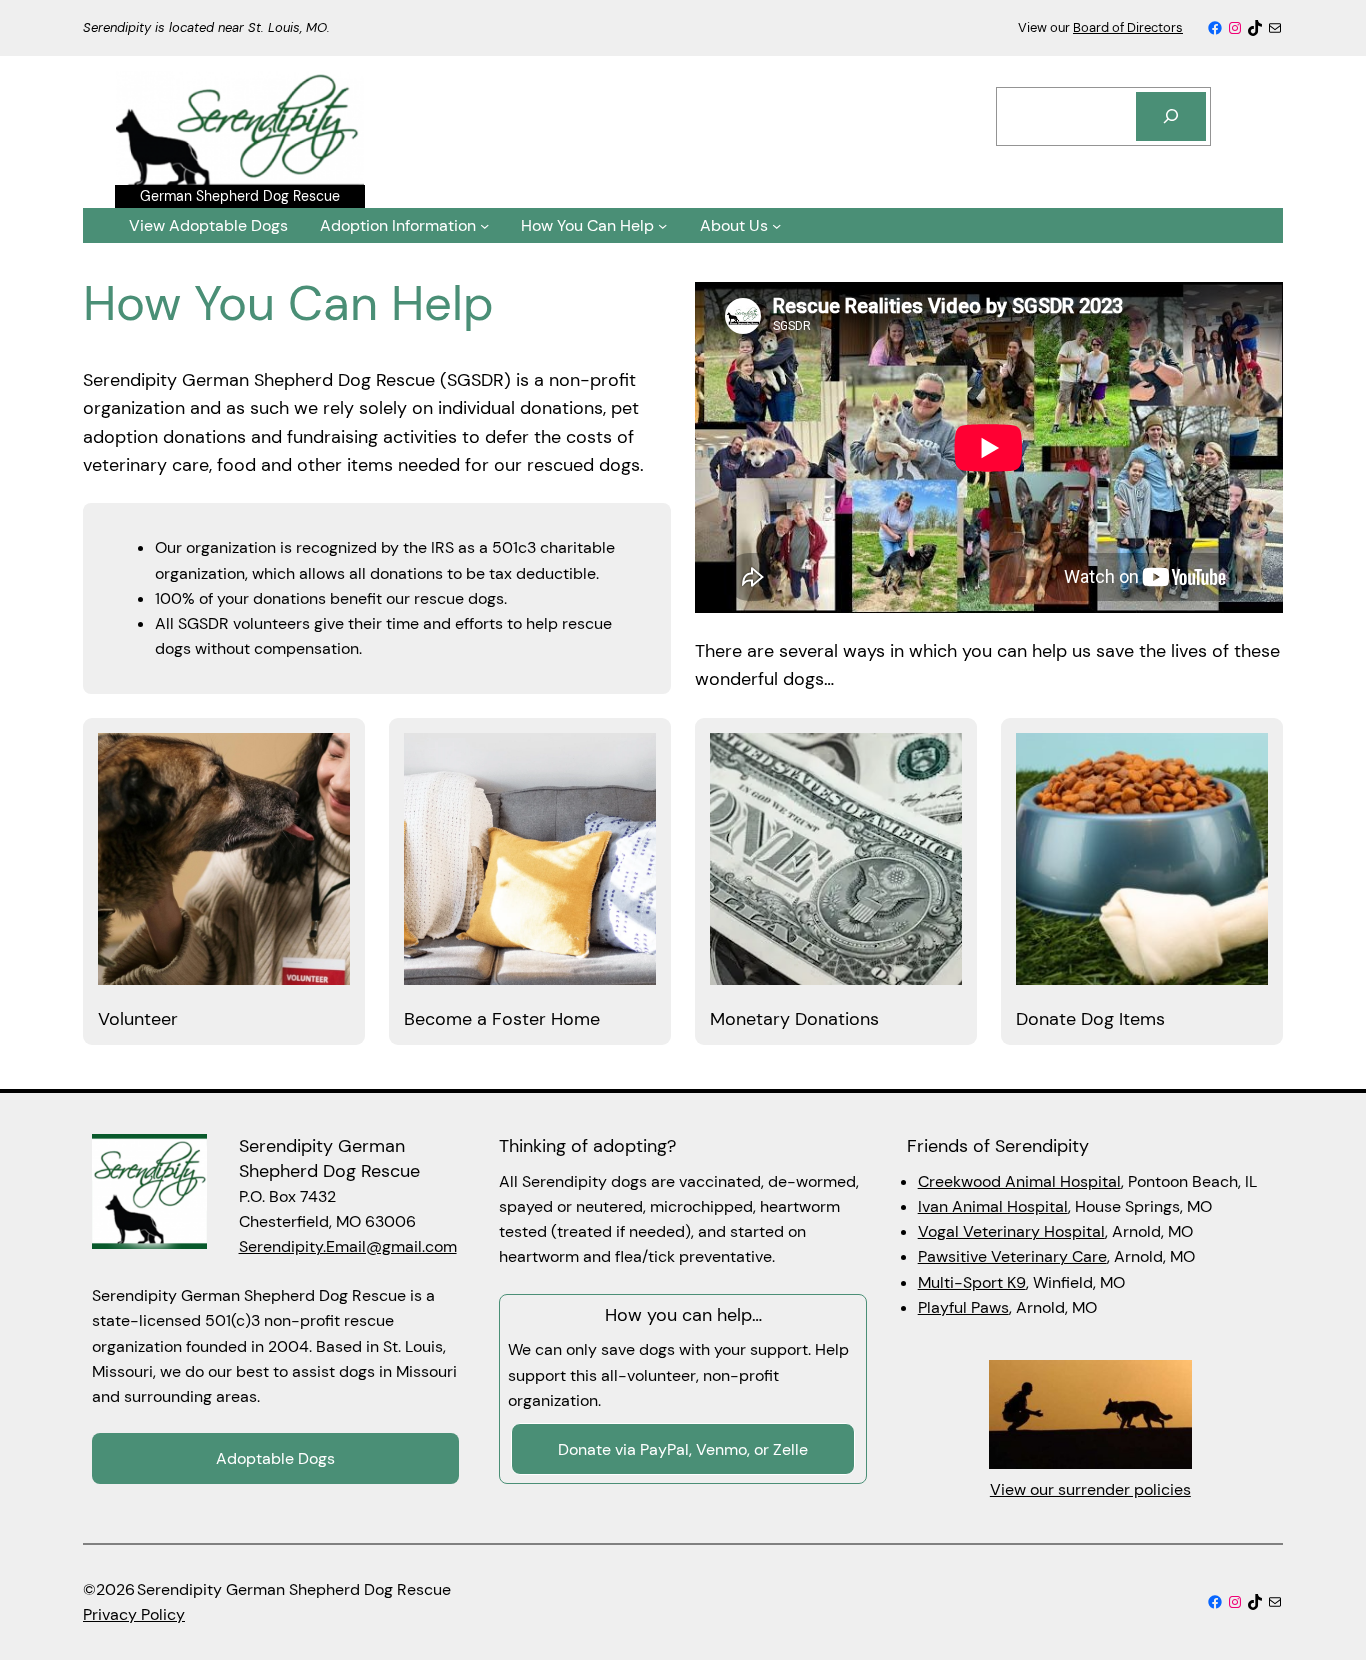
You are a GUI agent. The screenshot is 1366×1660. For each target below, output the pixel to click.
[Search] (1171, 116)
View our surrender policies (1090, 1489)
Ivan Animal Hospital (993, 1206)
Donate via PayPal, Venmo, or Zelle (683, 1449)
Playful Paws (963, 1307)
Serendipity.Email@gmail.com (348, 1246)
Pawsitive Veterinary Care (1012, 1256)
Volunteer (138, 1019)
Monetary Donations (794, 1019)
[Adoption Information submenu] (484, 225)
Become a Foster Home (502, 1019)
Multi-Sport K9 (972, 1282)
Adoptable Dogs (275, 1458)
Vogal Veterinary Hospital (1011, 1231)
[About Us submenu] (776, 225)
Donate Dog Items (1090, 1019)
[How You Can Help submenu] (662, 225)
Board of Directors (1128, 27)
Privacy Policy (134, 1614)
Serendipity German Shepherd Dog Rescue (329, 1158)
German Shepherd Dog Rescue (240, 196)
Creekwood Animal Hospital (1019, 1181)
